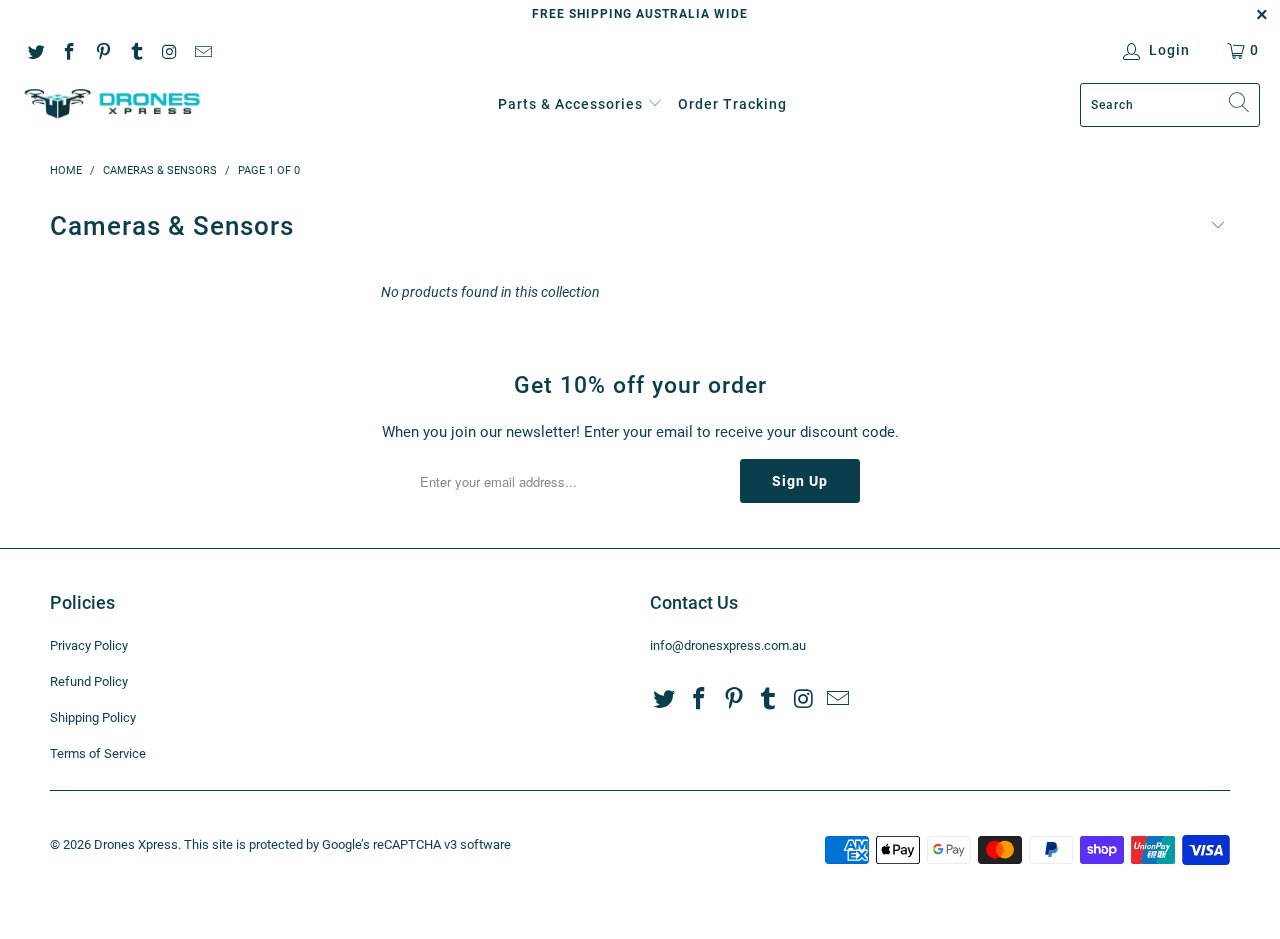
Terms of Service (98, 753)
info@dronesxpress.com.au (728, 645)
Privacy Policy (89, 645)
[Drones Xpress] (112, 104)
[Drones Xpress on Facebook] (69, 50)
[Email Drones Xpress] (203, 50)
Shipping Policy (93, 717)
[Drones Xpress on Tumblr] (136, 50)
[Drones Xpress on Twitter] (35, 50)
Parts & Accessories (570, 104)
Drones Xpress (136, 844)
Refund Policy (89, 681)
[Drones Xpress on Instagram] (169, 50)
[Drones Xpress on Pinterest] (102, 50)
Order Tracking (732, 104)
